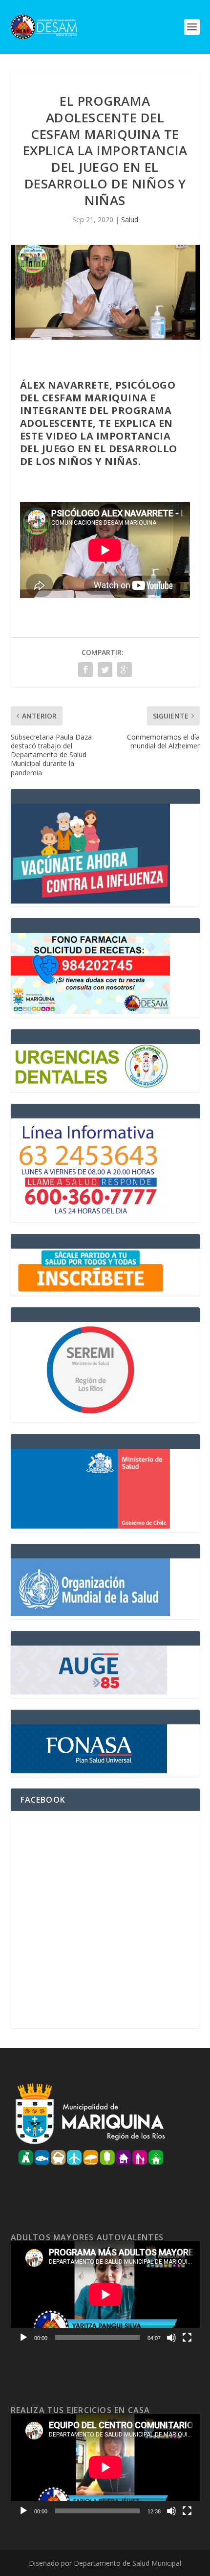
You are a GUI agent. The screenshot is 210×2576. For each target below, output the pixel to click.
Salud (130, 220)
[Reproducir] (23, 2338)
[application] (105, 2295)
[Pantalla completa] (187, 2338)
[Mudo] (171, 2338)
